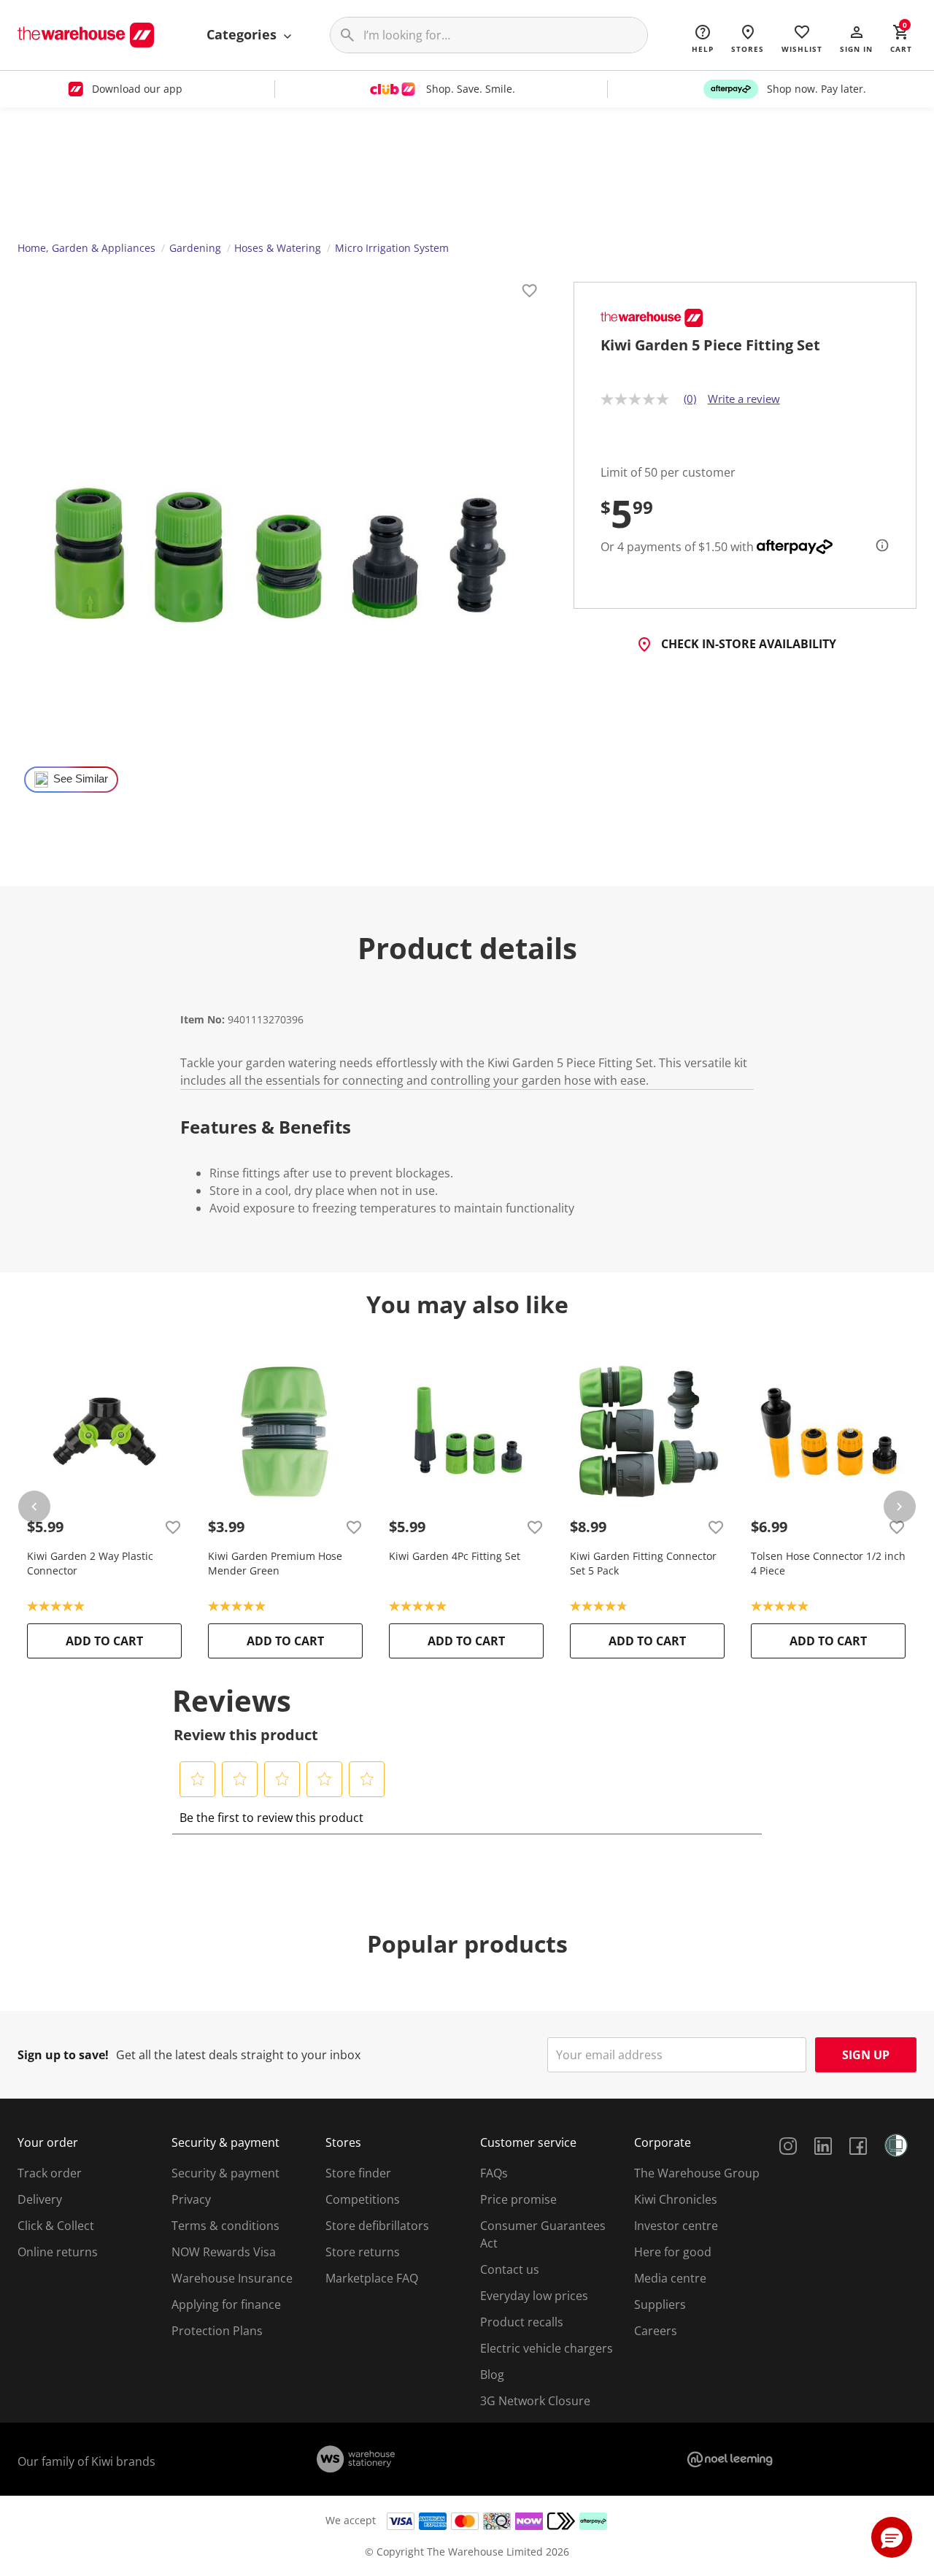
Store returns (363, 2252)
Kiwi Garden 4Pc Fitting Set (455, 1556)
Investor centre (676, 2226)
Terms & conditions (225, 2226)
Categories (243, 34)
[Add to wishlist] (530, 293)
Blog (492, 2375)
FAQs (494, 2173)
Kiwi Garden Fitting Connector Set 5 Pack (643, 1563)
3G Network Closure (535, 2401)
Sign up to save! (63, 2055)
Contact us (510, 2269)
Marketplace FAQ (372, 2278)
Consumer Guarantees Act (543, 2234)
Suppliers (660, 2304)
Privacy (191, 2199)
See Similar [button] (81, 779)
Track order (50, 2173)
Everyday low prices (534, 2296)
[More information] (878, 545)
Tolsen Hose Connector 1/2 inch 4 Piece (828, 1563)
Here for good (673, 2252)
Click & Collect (56, 2226)
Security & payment (225, 2173)
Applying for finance (226, 2304)
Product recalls (522, 2322)
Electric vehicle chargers (547, 2348)
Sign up (866, 2055)
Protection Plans (217, 2331)
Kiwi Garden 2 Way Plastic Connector (90, 1563)
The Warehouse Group (697, 2173)
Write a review (744, 399)
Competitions (363, 2199)
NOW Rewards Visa (224, 2252)
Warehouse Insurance (232, 2278)
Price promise (518, 2199)
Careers (656, 2331)
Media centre (670, 2278)
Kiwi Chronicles (676, 2199)
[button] (856, 38)
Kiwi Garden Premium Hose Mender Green (275, 1563)
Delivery (40, 2199)
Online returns (58, 2252)
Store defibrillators (377, 2226)
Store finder (358, 2173)
